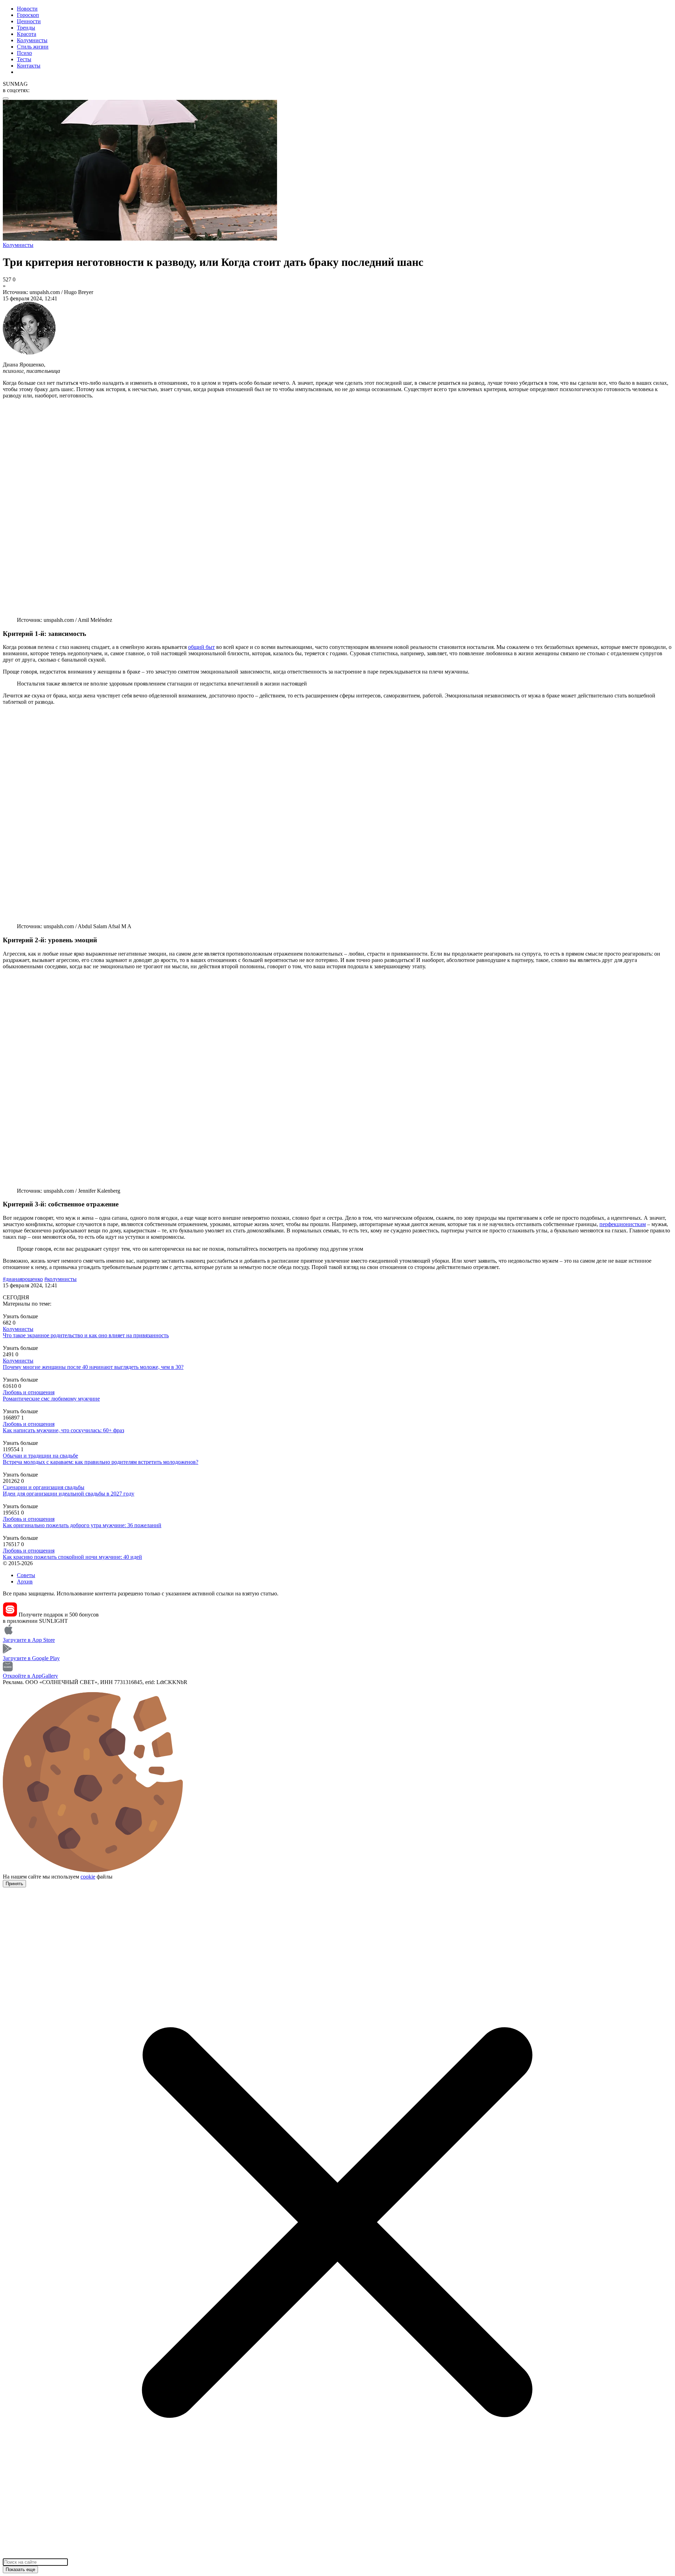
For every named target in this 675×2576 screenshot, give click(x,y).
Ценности (29, 21)
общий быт (201, 647)
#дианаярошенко (23, 1279)
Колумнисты (32, 40)
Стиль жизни (33, 47)
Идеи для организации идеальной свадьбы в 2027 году (69, 1494)
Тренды (26, 28)
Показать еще (20, 2569)
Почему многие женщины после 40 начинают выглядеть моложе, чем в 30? (93, 1367)
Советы (26, 1575)
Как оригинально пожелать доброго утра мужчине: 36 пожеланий (82, 1525)
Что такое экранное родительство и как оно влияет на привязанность (86, 1335)
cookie (88, 1877)
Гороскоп (28, 15)
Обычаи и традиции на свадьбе (40, 1456)
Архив (25, 1582)
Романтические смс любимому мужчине (51, 1399)
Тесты (24, 59)
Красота (27, 34)
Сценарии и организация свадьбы (44, 1487)
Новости (27, 9)
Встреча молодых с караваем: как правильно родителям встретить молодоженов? (101, 1462)
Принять (14, 1884)
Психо (24, 53)
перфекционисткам (623, 1224)
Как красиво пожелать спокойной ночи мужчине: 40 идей (72, 1557)
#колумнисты (60, 1279)
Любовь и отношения (29, 1392)
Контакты (29, 66)
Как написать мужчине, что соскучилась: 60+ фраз (63, 1430)
